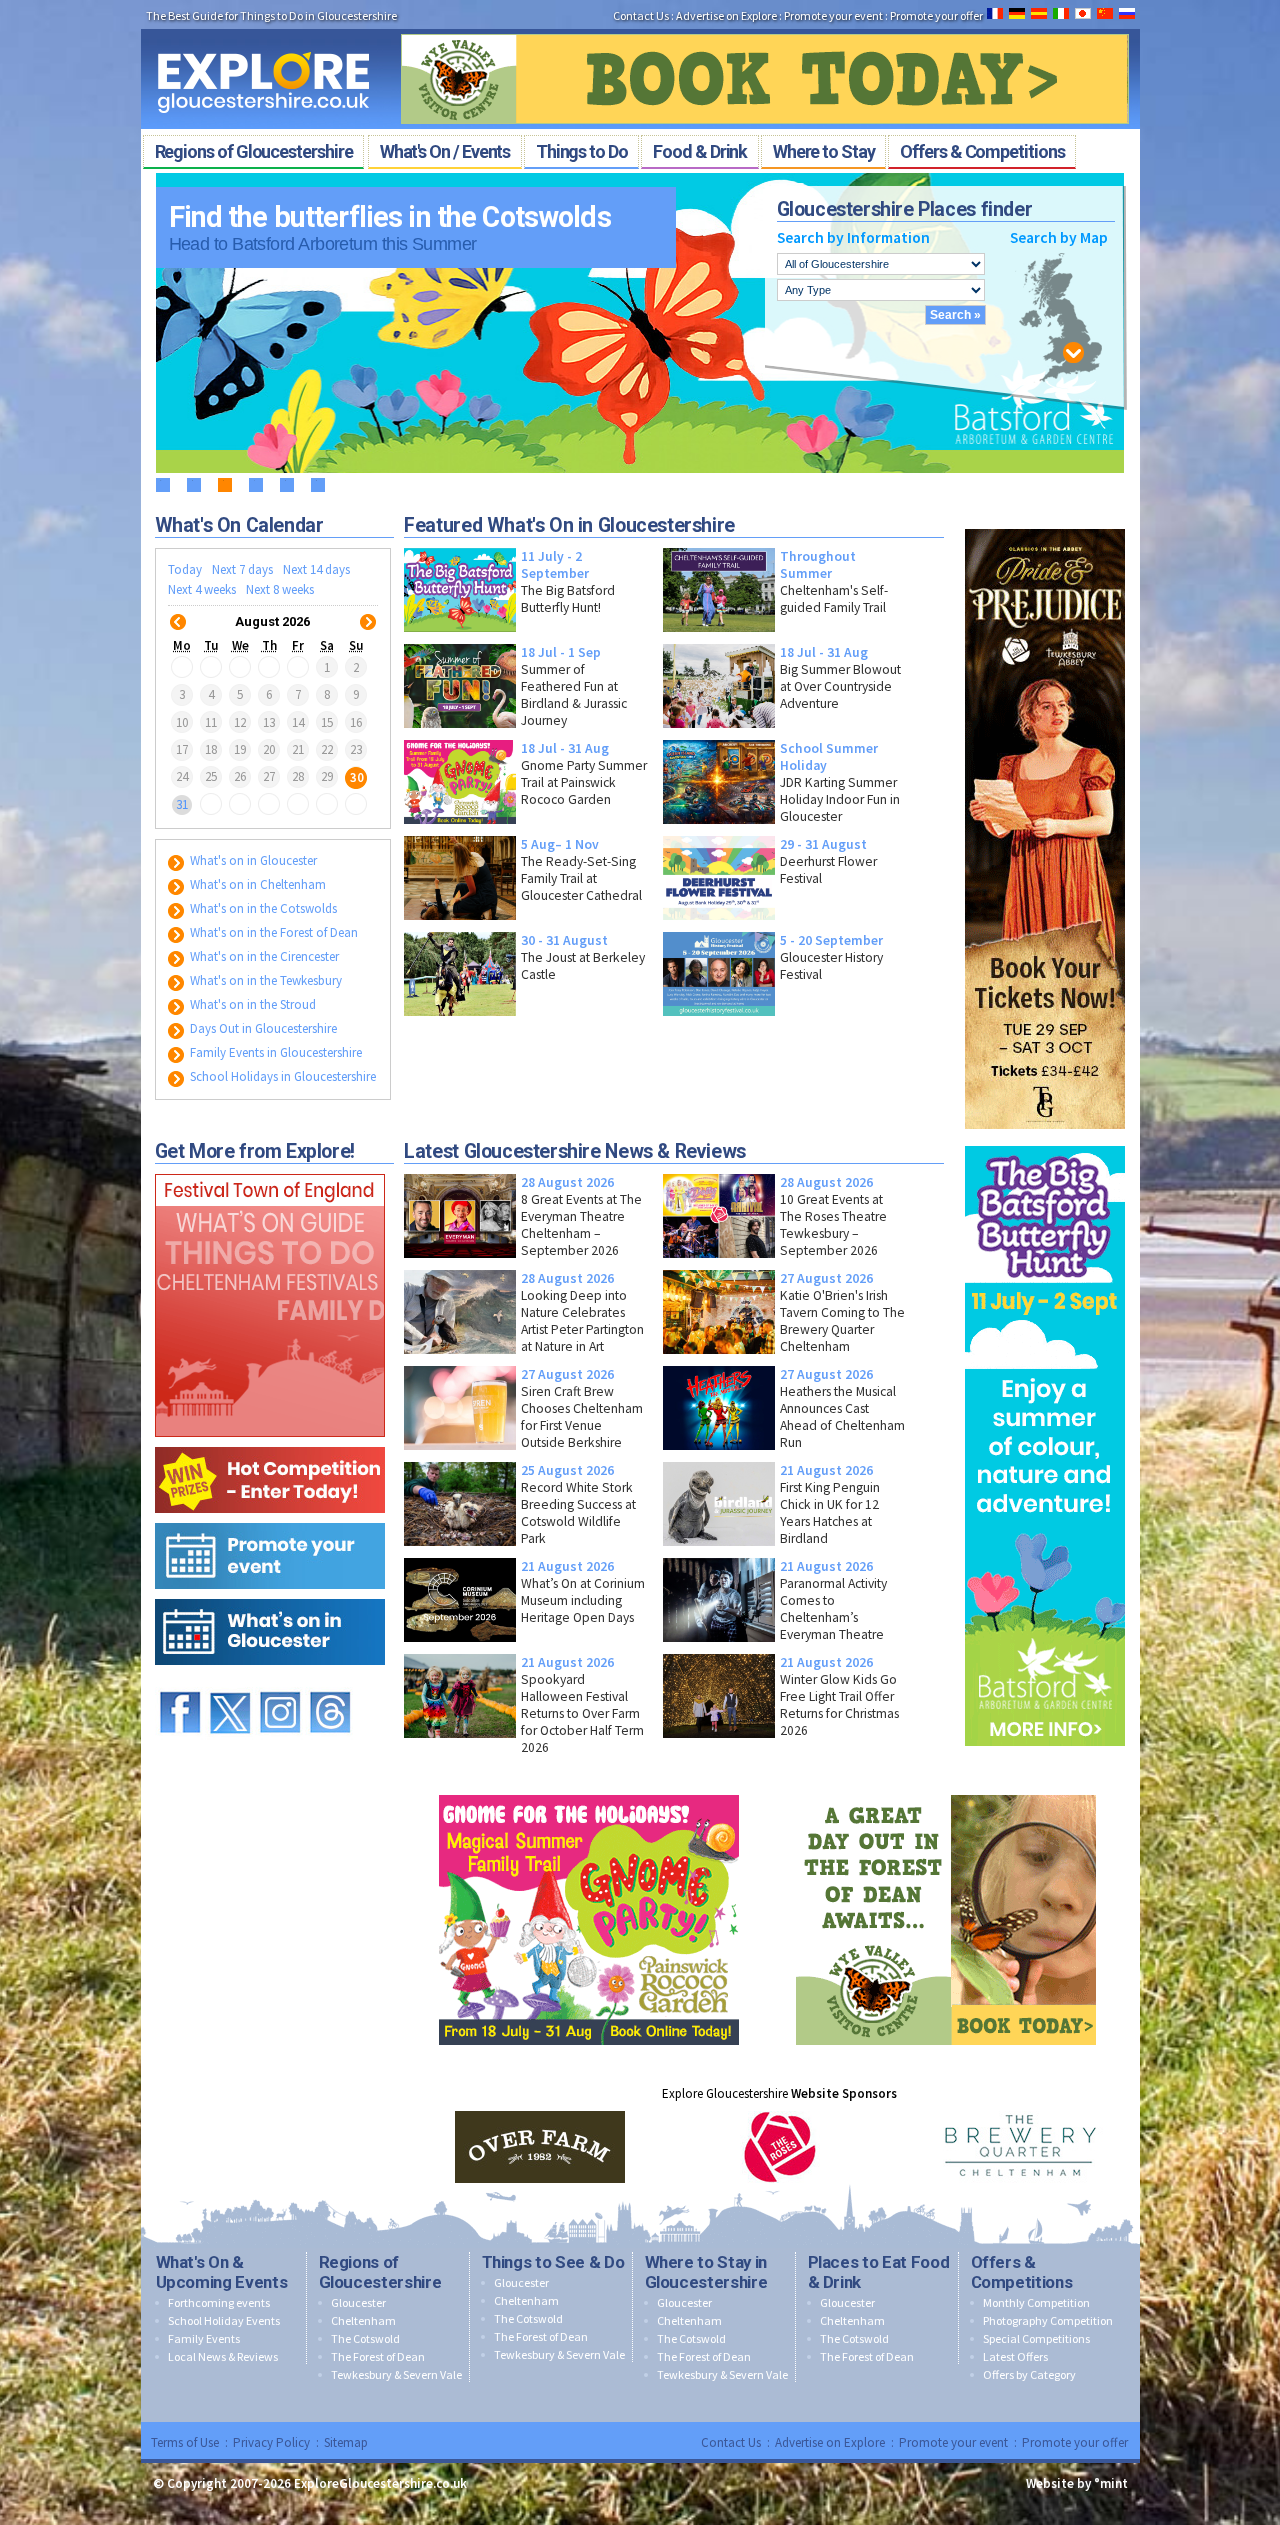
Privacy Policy (271, 2442)
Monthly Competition (1036, 2302)
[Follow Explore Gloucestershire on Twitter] (230, 1682)
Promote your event (833, 15)
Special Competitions (1036, 2338)
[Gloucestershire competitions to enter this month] (270, 1442)
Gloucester (358, 2302)
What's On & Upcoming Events (222, 2272)
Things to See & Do (553, 2262)
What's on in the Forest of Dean (272, 932)
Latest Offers (1015, 2356)
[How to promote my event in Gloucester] (270, 1518)
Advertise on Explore (726, 15)
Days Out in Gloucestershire (262, 1028)
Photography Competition (1048, 2320)
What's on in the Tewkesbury (264, 980)
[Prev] (178, 609)
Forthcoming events (219, 2302)
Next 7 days (242, 569)
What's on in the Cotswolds (262, 908)
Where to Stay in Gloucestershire (706, 2272)
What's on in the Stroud (251, 1004)
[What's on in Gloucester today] (270, 1594)
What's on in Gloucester (252, 860)
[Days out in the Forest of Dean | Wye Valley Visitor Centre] (765, 28)
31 (182, 804)
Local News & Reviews (223, 2356)
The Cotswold (365, 2338)
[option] (540, 2147)
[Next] (368, 609)
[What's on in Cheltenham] (270, 1169)
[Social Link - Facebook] (180, 1682)
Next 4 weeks (202, 589)
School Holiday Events (224, 2320)
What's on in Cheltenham (256, 884)
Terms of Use (185, 2442)
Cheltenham (363, 2320)
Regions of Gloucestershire (380, 2272)
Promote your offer (936, 15)
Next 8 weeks (280, 589)
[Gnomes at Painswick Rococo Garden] (589, 1790)
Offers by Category (1029, 2374)
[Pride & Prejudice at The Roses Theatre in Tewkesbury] (1045, 524)
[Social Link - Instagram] (280, 1682)
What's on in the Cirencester (263, 956)
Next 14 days (316, 569)
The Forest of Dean (378, 2356)
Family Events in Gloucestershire (274, 1052)
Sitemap (346, 2442)
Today (185, 569)
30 (357, 776)
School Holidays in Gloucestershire (281, 1076)
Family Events (204, 2338)
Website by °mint (1077, 2483)
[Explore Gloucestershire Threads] (330, 1682)
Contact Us (641, 15)
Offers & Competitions (1022, 2272)
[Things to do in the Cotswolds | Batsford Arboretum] (1045, 1141)
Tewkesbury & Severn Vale (396, 2374)
